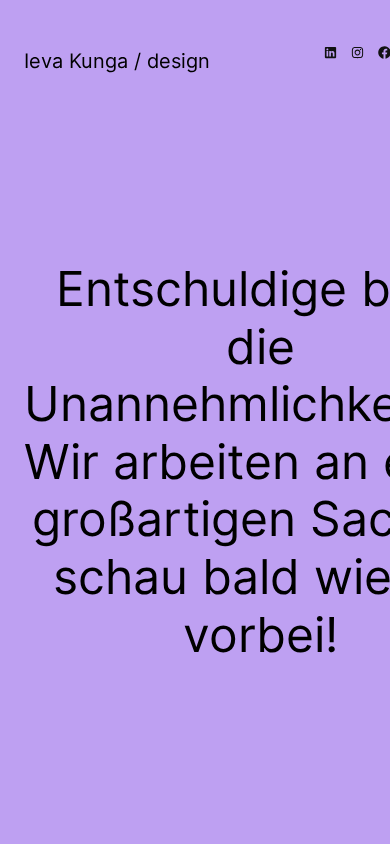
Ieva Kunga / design (117, 61)
